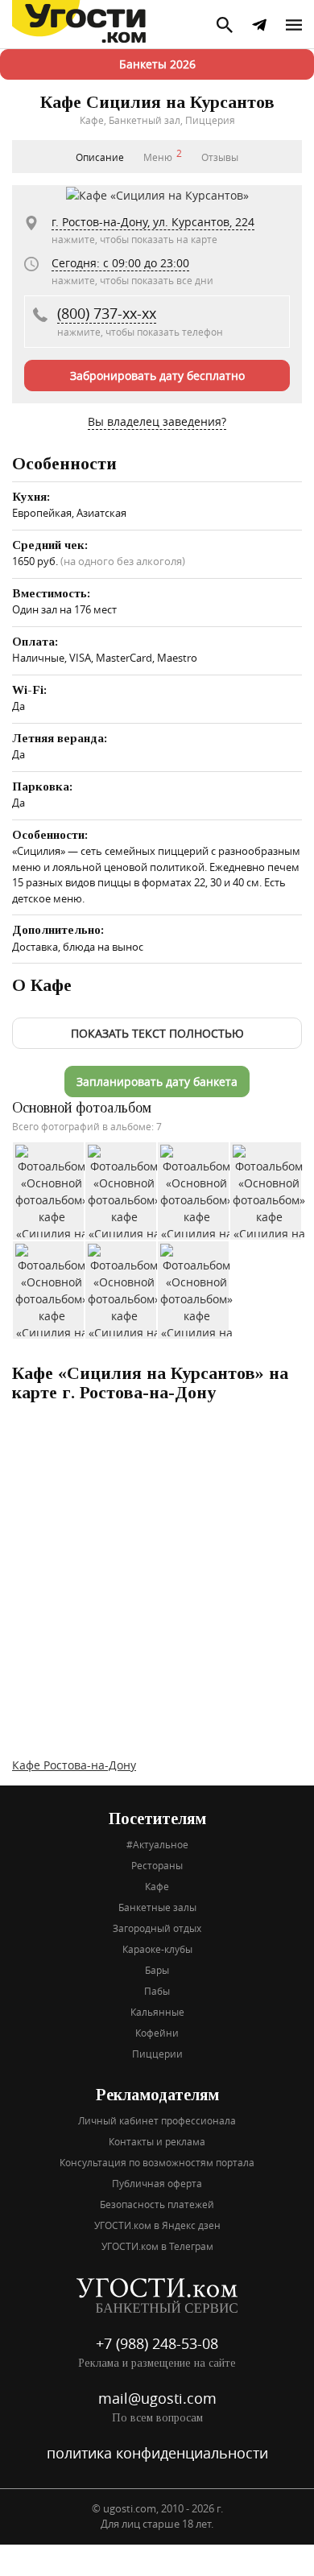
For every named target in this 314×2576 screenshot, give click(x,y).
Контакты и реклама (157, 2141)
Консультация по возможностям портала (157, 2162)
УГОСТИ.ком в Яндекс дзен (157, 2225)
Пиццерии (157, 2054)
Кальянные (157, 2012)
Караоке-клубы (157, 1949)
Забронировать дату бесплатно (157, 376)
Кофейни (157, 2033)
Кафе (157, 1886)
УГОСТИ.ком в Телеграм (157, 2246)
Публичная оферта (157, 2183)
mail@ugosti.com (157, 2398)
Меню (163, 155)
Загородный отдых (157, 1928)
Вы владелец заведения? (157, 421)
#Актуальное (157, 1844)
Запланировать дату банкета (157, 1082)
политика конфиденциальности (157, 2453)
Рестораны (157, 1865)
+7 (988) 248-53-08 (157, 2343)
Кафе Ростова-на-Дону (74, 1765)
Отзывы (220, 157)
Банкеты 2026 (157, 64)
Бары (157, 1970)
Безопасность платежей (157, 2204)
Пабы (157, 1991)
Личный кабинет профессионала (157, 2120)
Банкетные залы (157, 1907)
